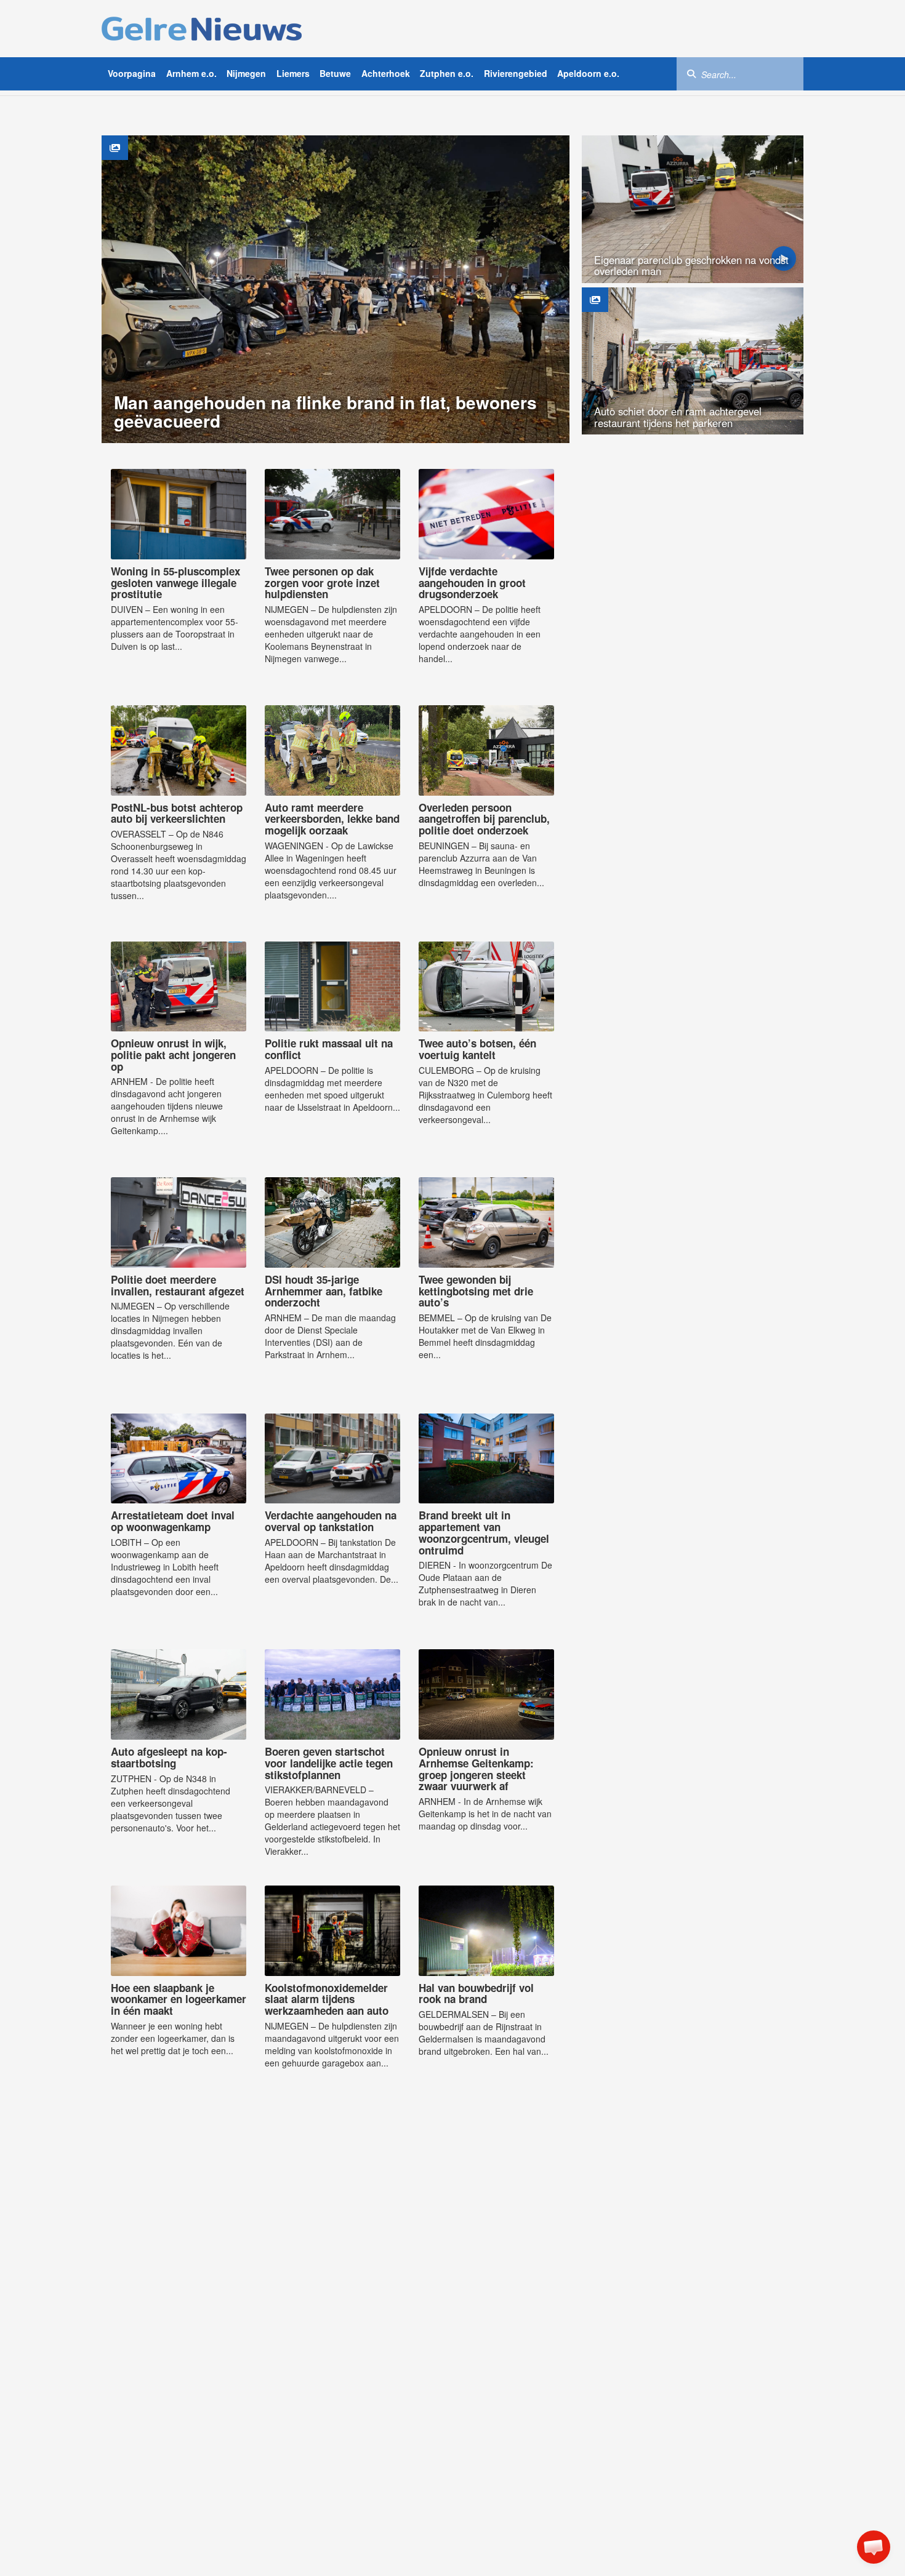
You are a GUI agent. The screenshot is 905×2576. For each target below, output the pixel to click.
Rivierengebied (516, 73)
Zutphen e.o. (447, 73)
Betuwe (335, 73)
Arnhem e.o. (191, 73)
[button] (874, 2547)
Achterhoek (386, 73)
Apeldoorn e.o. (588, 73)
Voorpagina (132, 73)
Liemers (293, 73)
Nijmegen (246, 73)
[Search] (691, 73)
